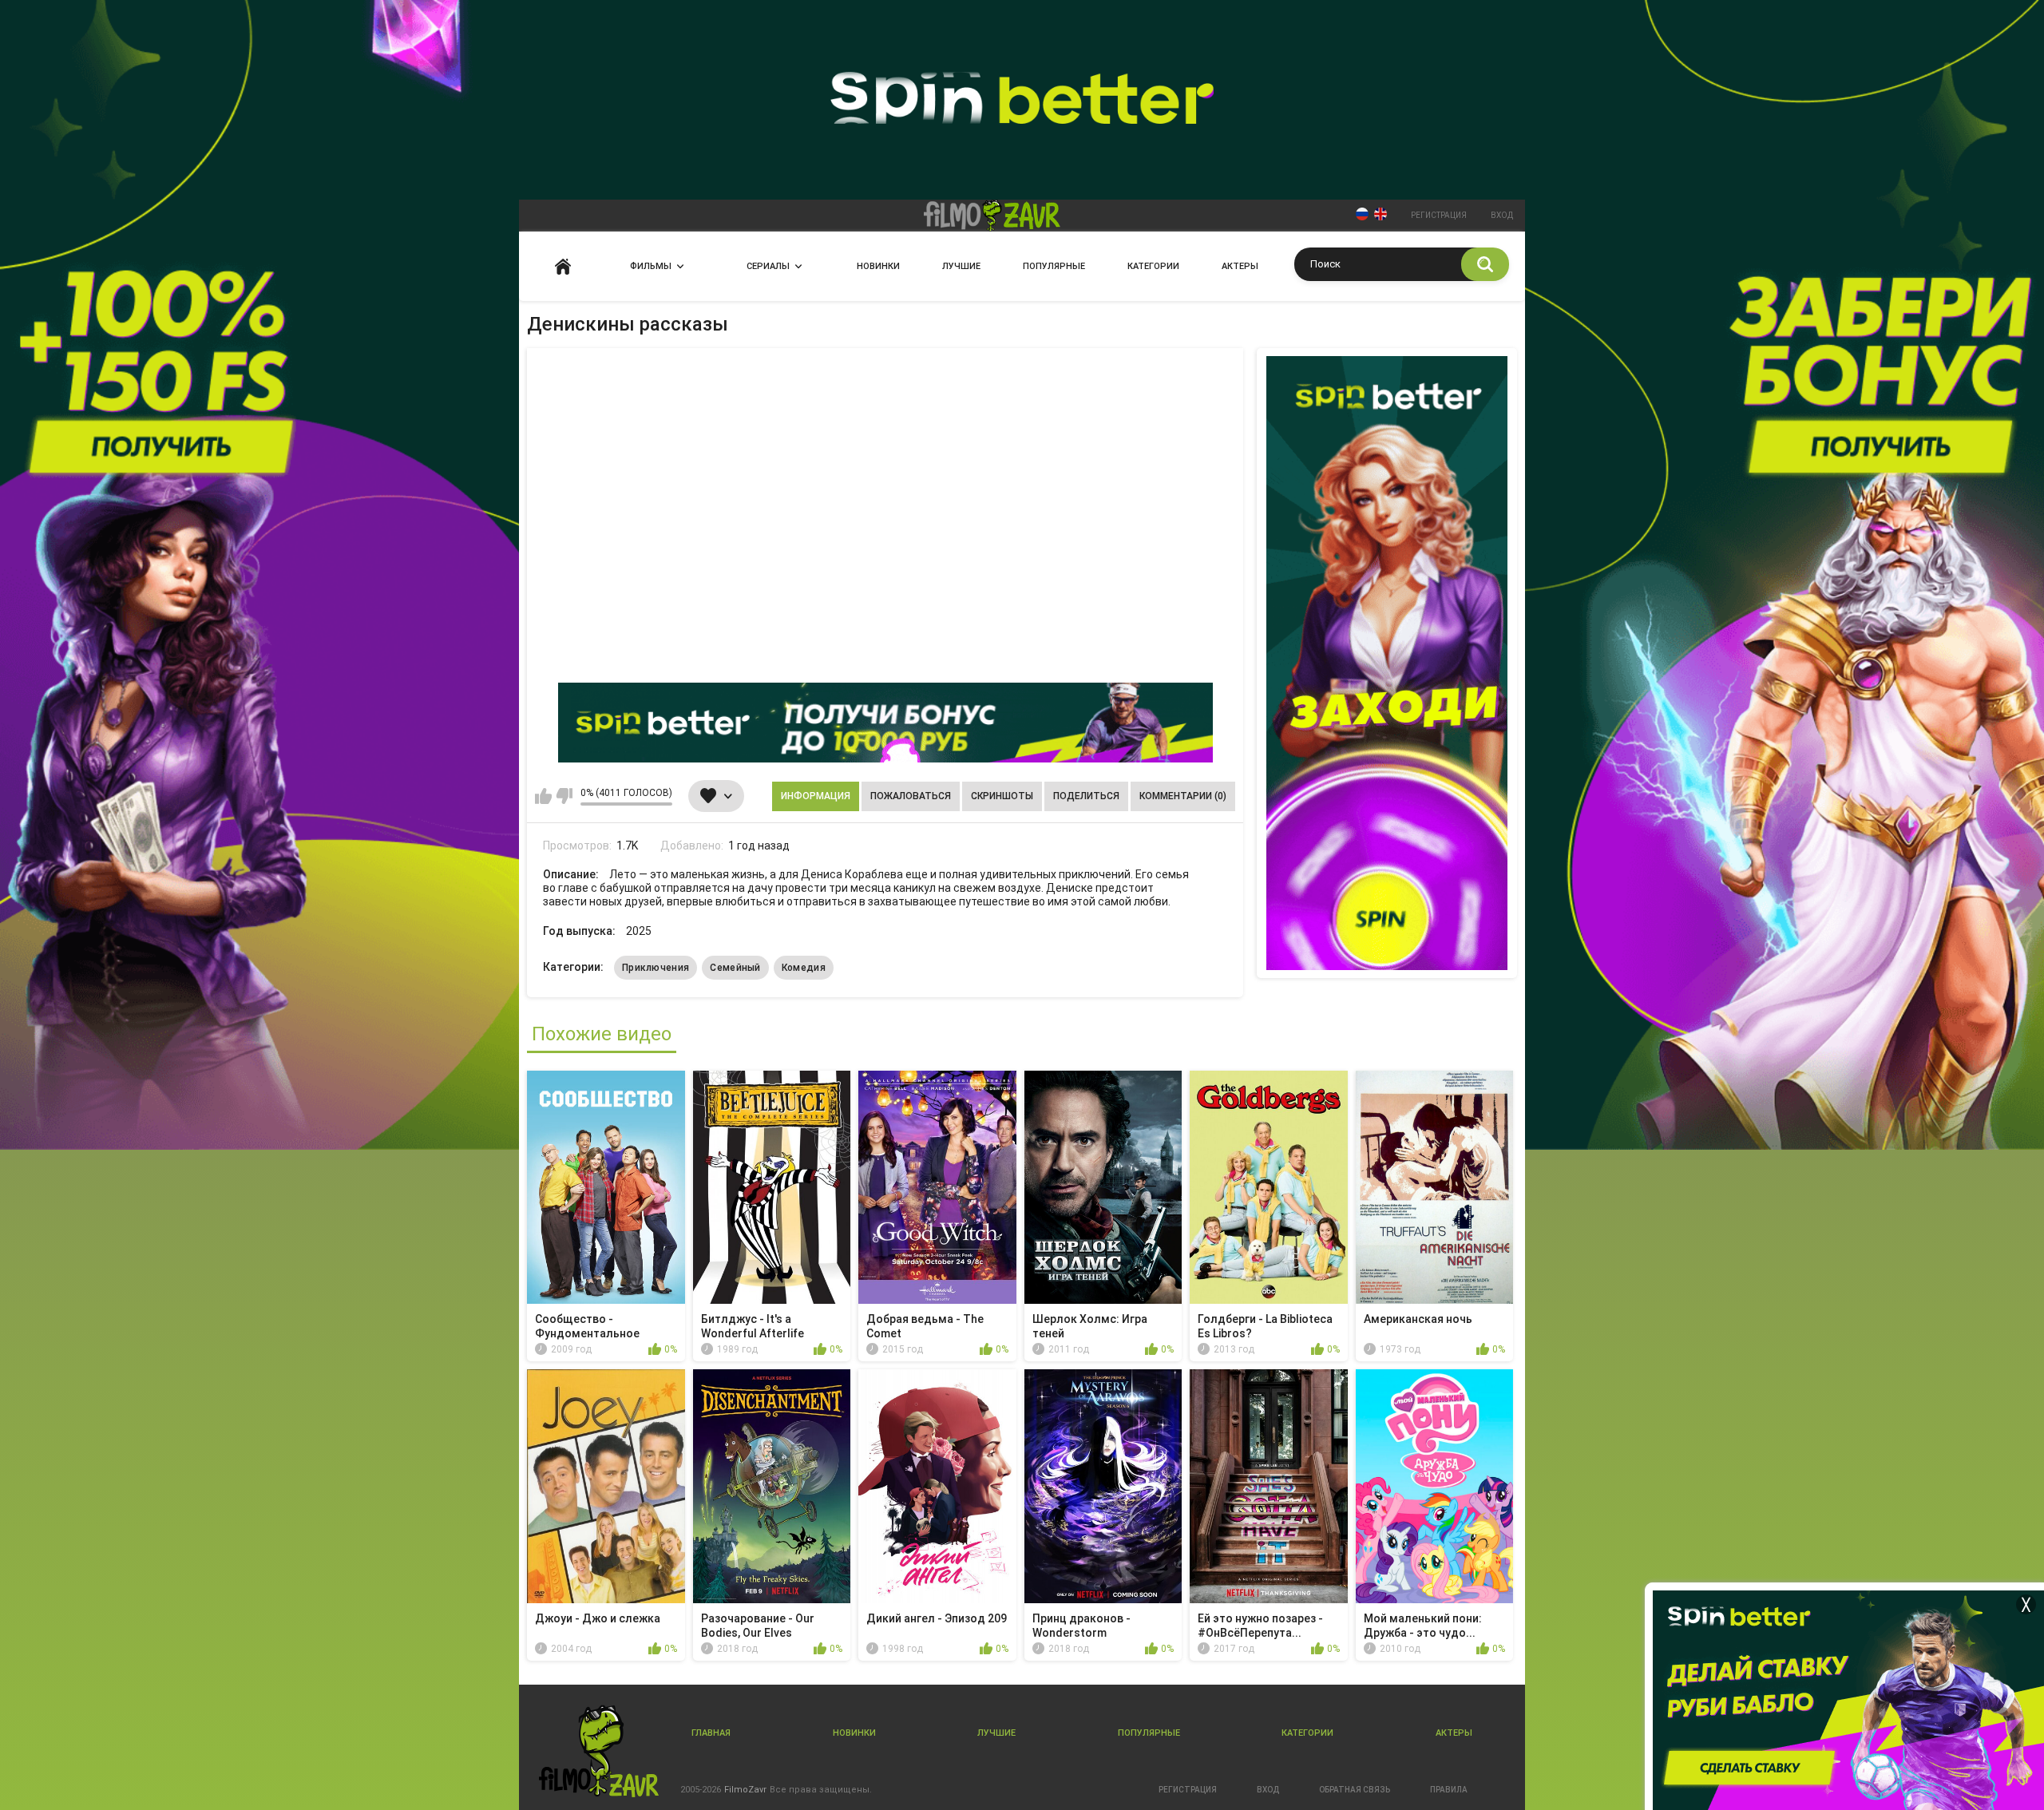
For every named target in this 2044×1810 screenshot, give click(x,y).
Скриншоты (1002, 796)
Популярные (1054, 266)
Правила (1449, 1790)
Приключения (656, 968)
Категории (1153, 266)
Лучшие (961, 266)
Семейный (735, 968)
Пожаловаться (911, 796)
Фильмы (651, 266)
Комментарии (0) (1183, 796)
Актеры (1240, 266)
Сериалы (768, 266)
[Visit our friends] (1387, 663)
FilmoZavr (745, 1790)
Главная (563, 266)
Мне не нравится (564, 796)
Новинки (878, 266)
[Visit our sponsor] (885, 723)
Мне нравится (543, 796)
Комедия (804, 968)
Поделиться (1086, 796)
